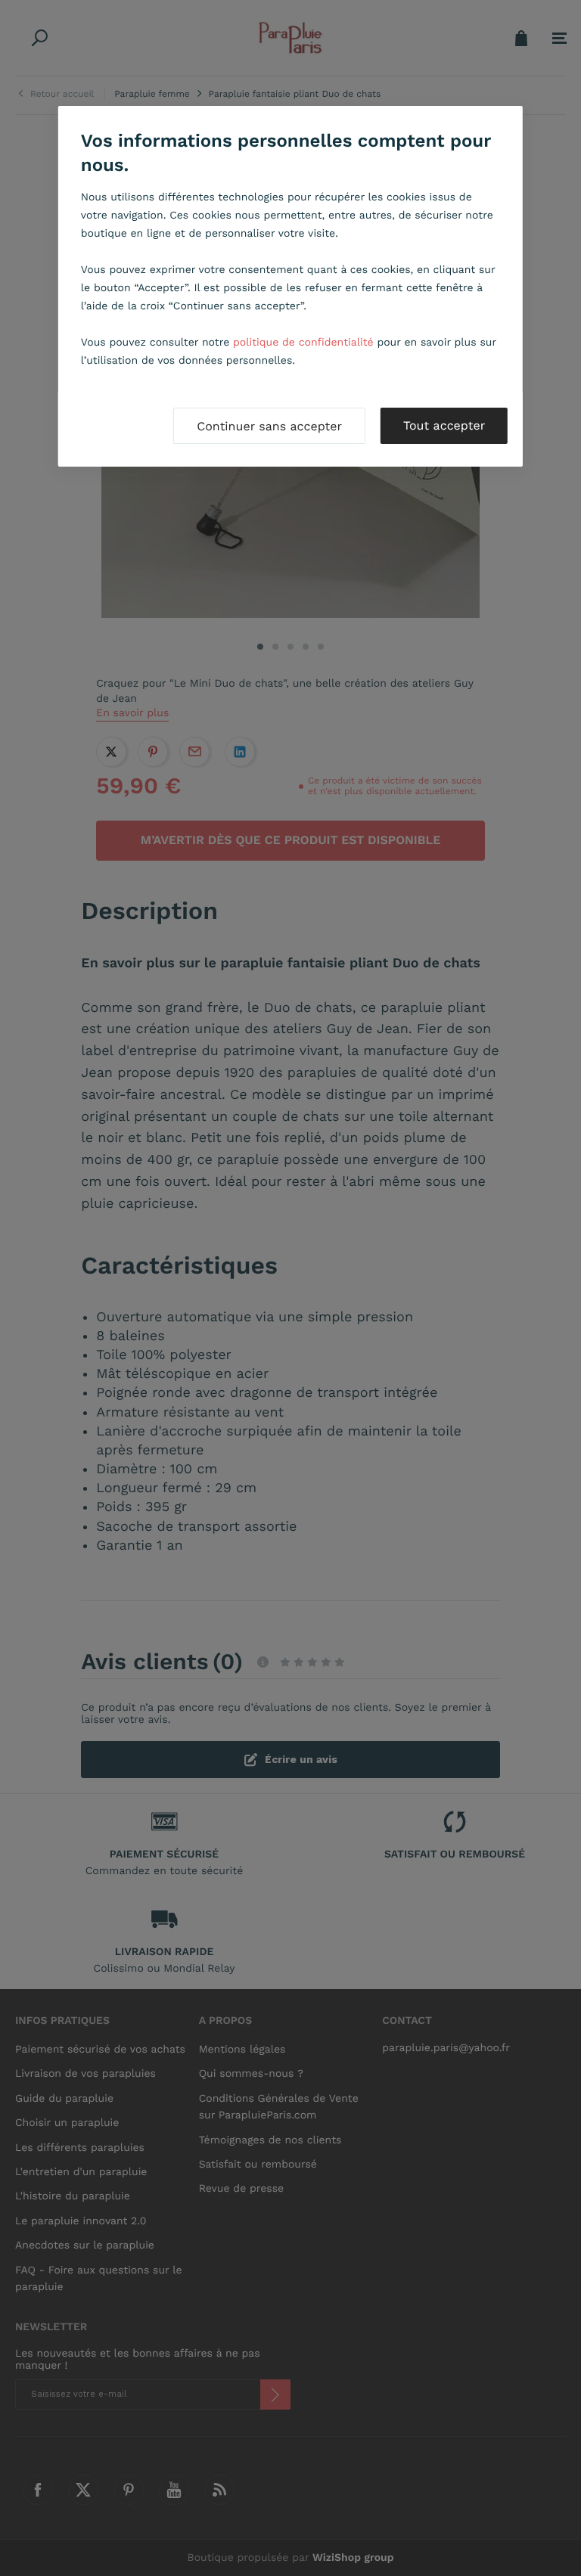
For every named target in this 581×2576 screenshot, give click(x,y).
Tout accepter (444, 425)
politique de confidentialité (303, 343)
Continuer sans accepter (269, 426)
